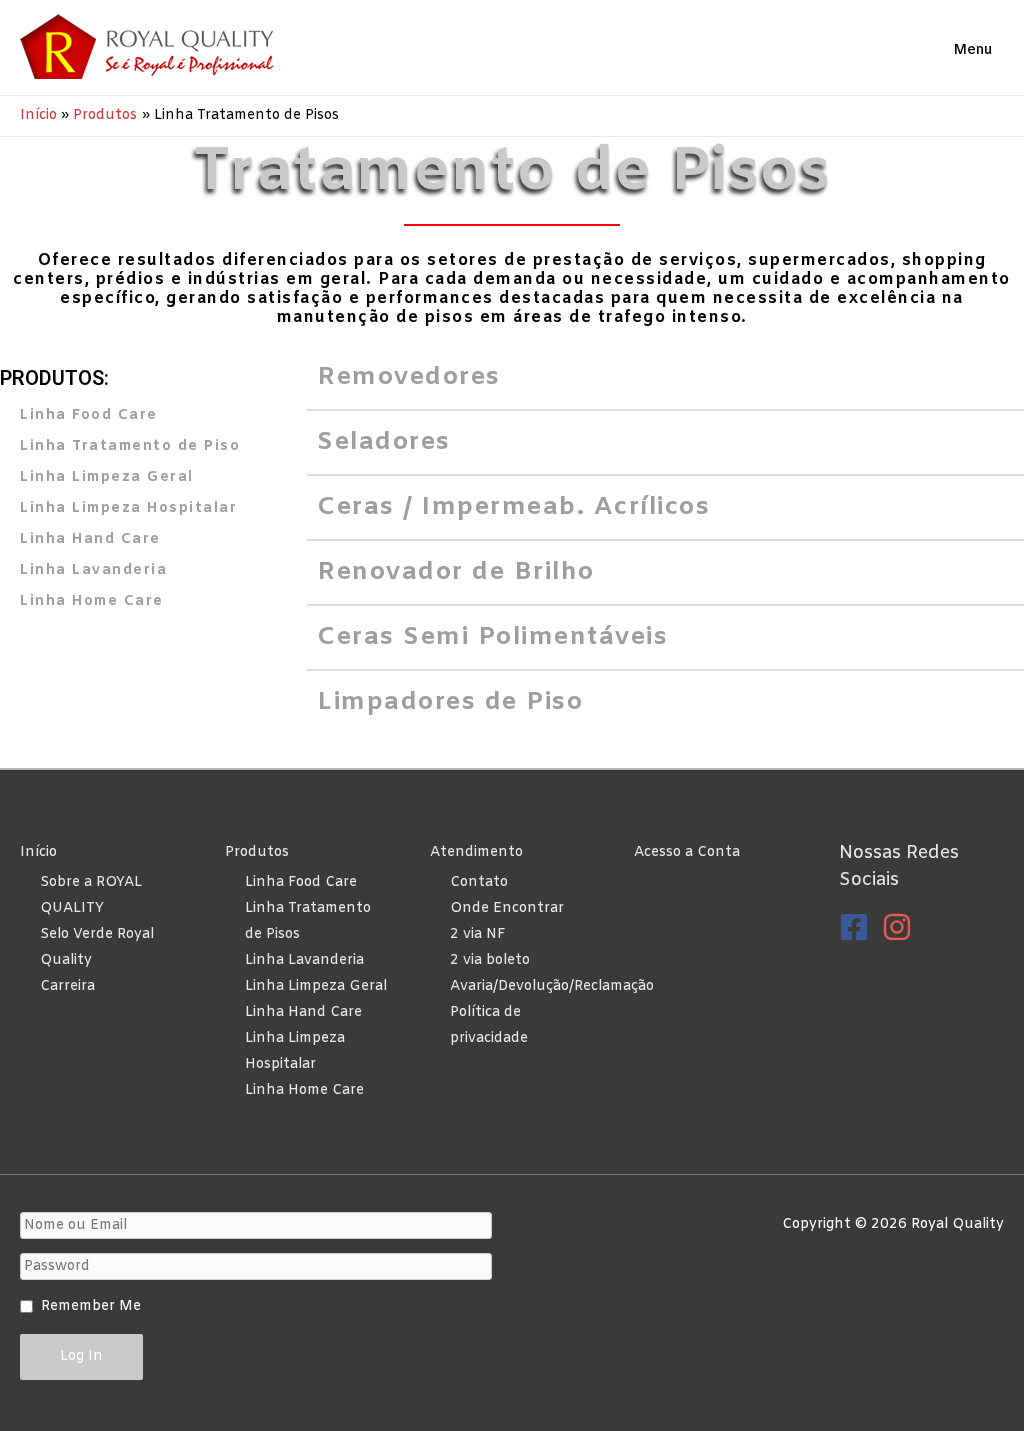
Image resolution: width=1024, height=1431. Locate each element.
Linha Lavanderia (304, 960)
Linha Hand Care (303, 1012)
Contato (479, 882)
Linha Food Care (301, 882)
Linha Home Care (304, 1090)
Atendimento (476, 852)
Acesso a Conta (687, 852)
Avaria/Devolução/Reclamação (552, 986)
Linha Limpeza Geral (316, 986)
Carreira (67, 986)
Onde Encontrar (507, 908)
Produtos (257, 852)
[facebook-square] (858, 927)
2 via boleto (490, 960)
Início (38, 852)
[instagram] (901, 927)
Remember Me (91, 1306)
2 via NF (478, 934)
